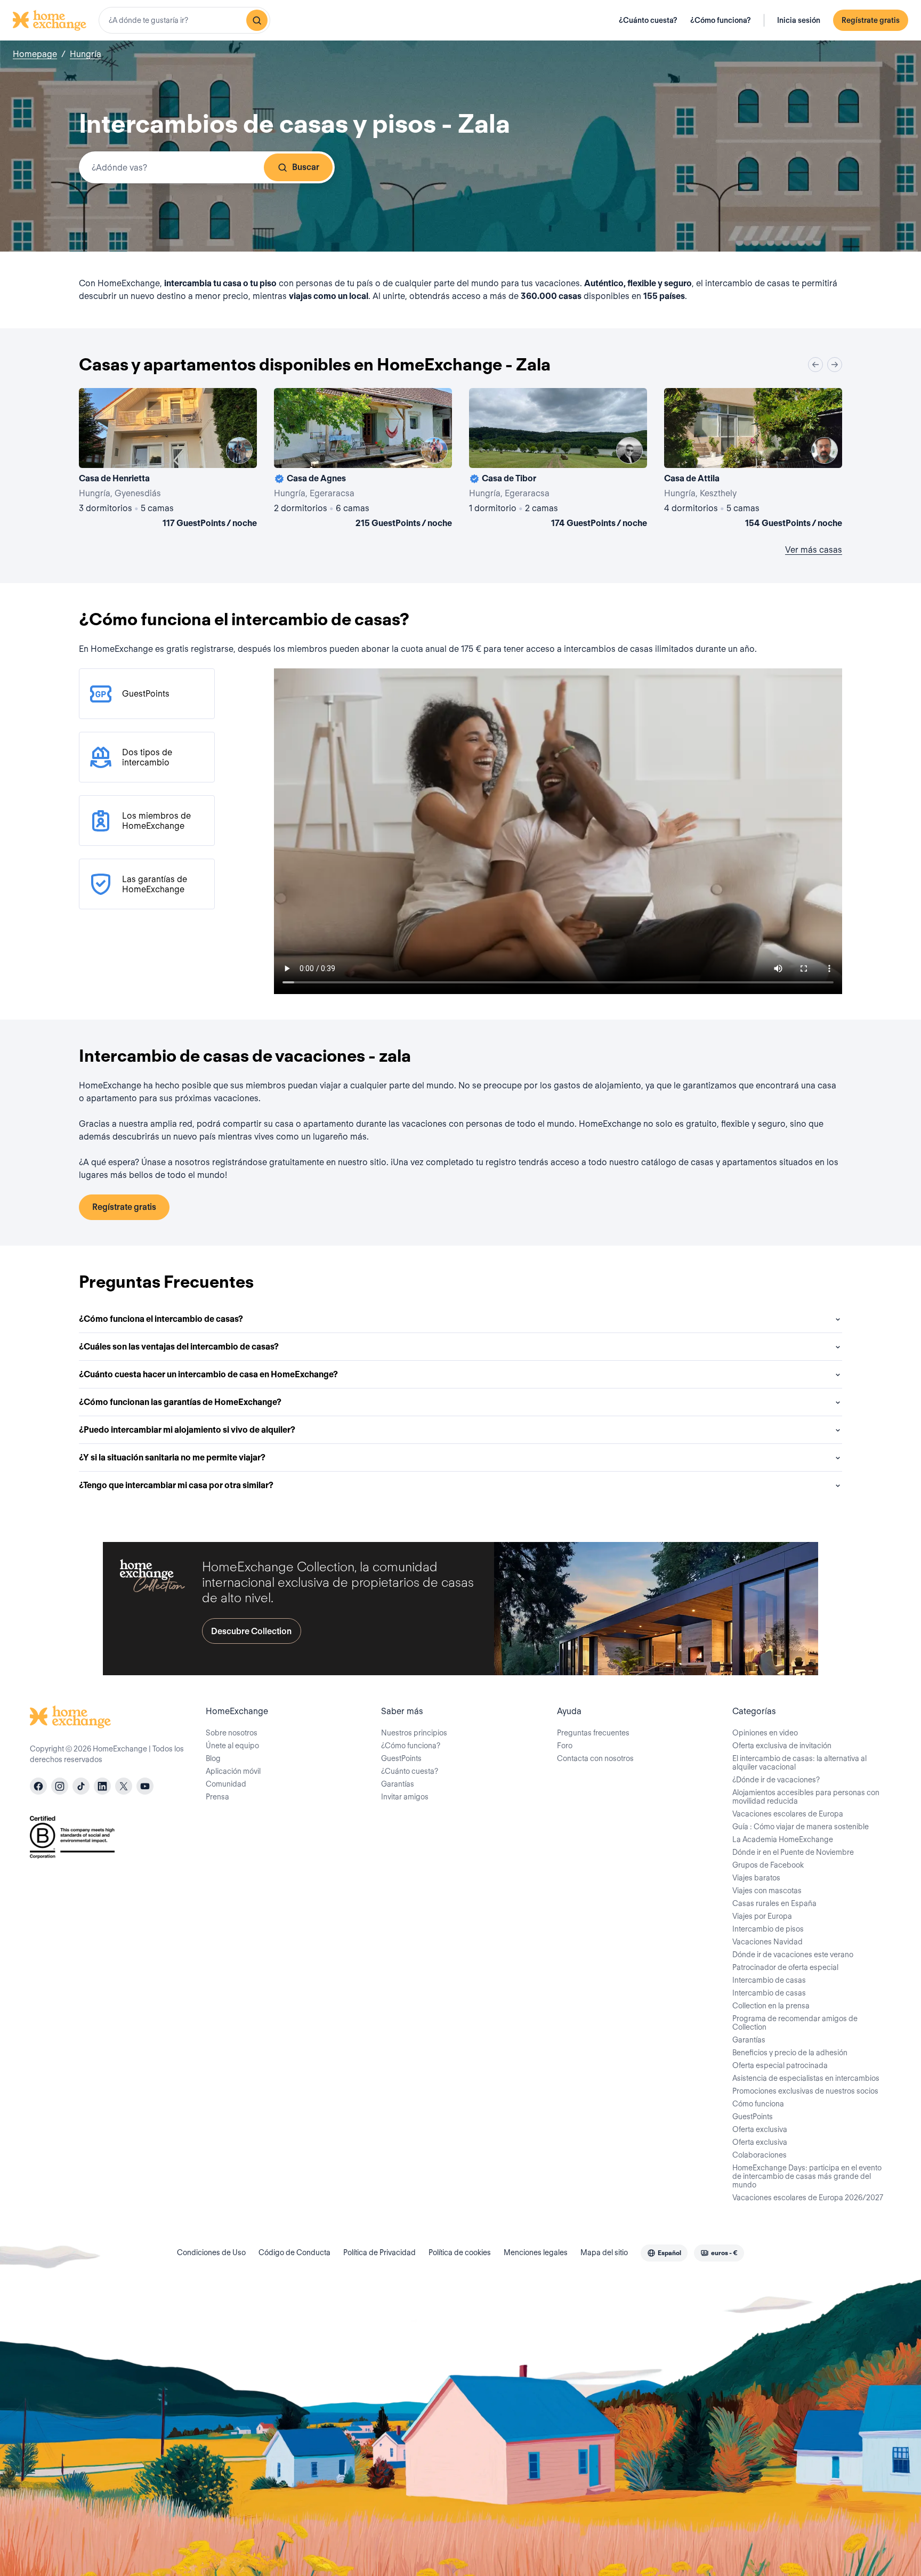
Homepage (35, 54)
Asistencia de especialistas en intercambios (806, 2078)
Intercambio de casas (769, 1980)
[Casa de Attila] (753, 460)
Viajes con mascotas (767, 1891)
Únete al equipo (232, 1746)
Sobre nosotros (232, 1733)
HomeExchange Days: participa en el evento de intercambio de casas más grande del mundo (807, 2176)
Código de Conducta (294, 2252)
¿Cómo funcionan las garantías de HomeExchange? (180, 1402)
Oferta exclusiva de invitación (782, 1746)
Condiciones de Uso (211, 2252)
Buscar (306, 167)
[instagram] (60, 1786)
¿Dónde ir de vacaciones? (776, 1780)
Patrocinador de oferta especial (785, 1967)
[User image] (239, 450)
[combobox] (184, 20)
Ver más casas (814, 550)
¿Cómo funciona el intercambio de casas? (161, 1319)
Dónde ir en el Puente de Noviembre (793, 1852)
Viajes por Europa (762, 1916)
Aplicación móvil (233, 1771)
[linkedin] (102, 1786)
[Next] (835, 365)
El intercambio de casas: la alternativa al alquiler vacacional (799, 1763)
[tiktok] (81, 1786)
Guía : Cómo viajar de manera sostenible (801, 1827)
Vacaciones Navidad (768, 1942)
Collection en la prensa (771, 2006)
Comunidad (226, 1784)
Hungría (86, 54)
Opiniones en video (765, 1733)
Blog (213, 1758)
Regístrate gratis (871, 20)
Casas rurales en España (774, 1903)
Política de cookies (460, 2252)
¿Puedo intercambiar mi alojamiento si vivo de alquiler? (187, 1430)
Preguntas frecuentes (593, 1733)
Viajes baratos (756, 1878)
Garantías (398, 1784)
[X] (124, 1786)
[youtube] (145, 1786)
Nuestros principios (414, 1733)
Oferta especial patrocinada (780, 2065)
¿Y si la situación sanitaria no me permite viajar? (172, 1457)
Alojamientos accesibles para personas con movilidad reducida (806, 1797)
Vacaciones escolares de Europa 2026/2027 (808, 2198)
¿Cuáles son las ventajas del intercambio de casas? (179, 1347)
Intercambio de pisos (768, 1929)
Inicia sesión (799, 20)
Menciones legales (536, 2252)
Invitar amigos (405, 1797)
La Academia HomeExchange (783, 1839)
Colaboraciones (760, 2155)
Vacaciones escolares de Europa (788, 1814)
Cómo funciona (758, 2104)
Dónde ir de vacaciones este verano (793, 1955)
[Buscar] (257, 20)
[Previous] (815, 365)
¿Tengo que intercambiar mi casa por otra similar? (176, 1485)
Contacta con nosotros (595, 1758)
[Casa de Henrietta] (168, 460)
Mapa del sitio (604, 2252)
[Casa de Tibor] (558, 460)
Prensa (217, 1797)
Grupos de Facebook (768, 1865)
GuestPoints (401, 1758)
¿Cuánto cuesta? (648, 20)
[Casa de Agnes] (363, 460)
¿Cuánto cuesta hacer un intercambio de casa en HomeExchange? (208, 1374)
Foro (565, 1746)
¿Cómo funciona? (721, 20)
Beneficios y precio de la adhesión (790, 2053)
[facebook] (38, 1786)
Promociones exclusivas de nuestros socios (805, 2091)
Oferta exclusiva (760, 2129)
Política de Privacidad (379, 2252)
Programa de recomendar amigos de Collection (795, 2023)
